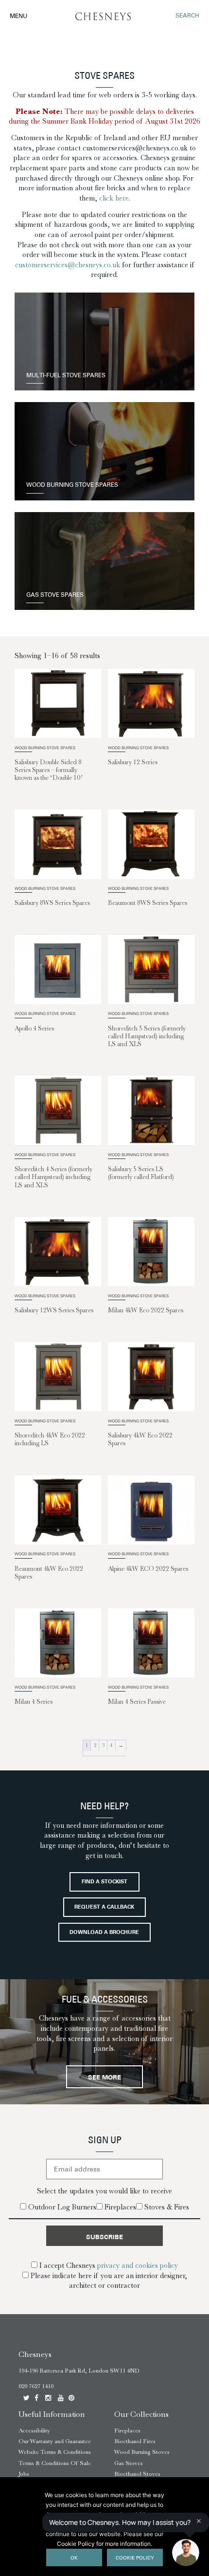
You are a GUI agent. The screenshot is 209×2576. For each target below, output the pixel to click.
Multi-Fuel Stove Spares (66, 376)
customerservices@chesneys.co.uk (68, 265)
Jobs (24, 2474)
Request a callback (104, 1907)
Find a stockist (104, 1882)
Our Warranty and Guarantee (55, 2441)
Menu (18, 17)
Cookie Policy (135, 2558)
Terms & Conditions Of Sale (55, 2463)
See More (104, 2078)
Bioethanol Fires (135, 2441)
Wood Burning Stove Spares (72, 486)
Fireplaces (127, 2430)
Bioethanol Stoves (137, 2474)
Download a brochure (104, 1933)
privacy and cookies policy (138, 2265)
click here (114, 198)
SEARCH (187, 16)
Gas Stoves (129, 2463)
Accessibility (34, 2430)
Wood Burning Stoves (142, 2452)
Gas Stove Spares (55, 596)
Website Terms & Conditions (55, 2452)
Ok (74, 2558)
